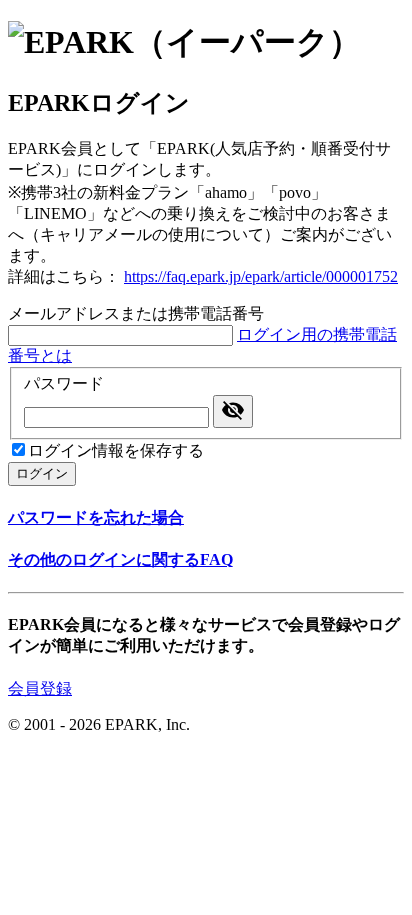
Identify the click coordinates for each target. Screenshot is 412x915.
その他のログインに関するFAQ (120, 559)
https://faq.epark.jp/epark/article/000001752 (261, 276)
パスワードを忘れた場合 (96, 517)
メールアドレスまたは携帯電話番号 (136, 313)
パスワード (64, 383)
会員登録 (40, 688)
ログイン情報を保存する (116, 450)
